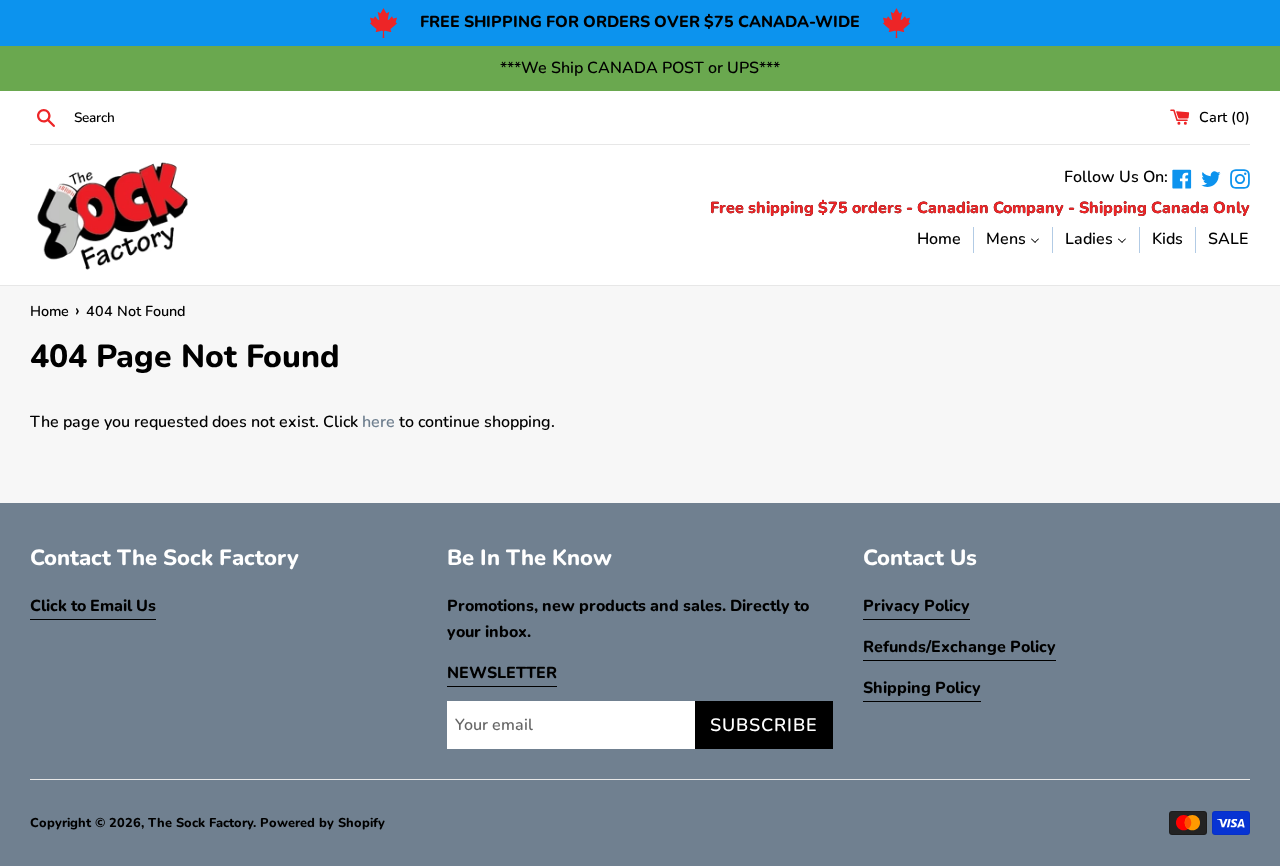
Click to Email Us (93, 606)
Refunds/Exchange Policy (959, 647)
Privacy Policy (916, 606)
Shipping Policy (922, 688)
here (378, 422)
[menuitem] (939, 239)
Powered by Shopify (322, 823)
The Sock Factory (200, 823)
